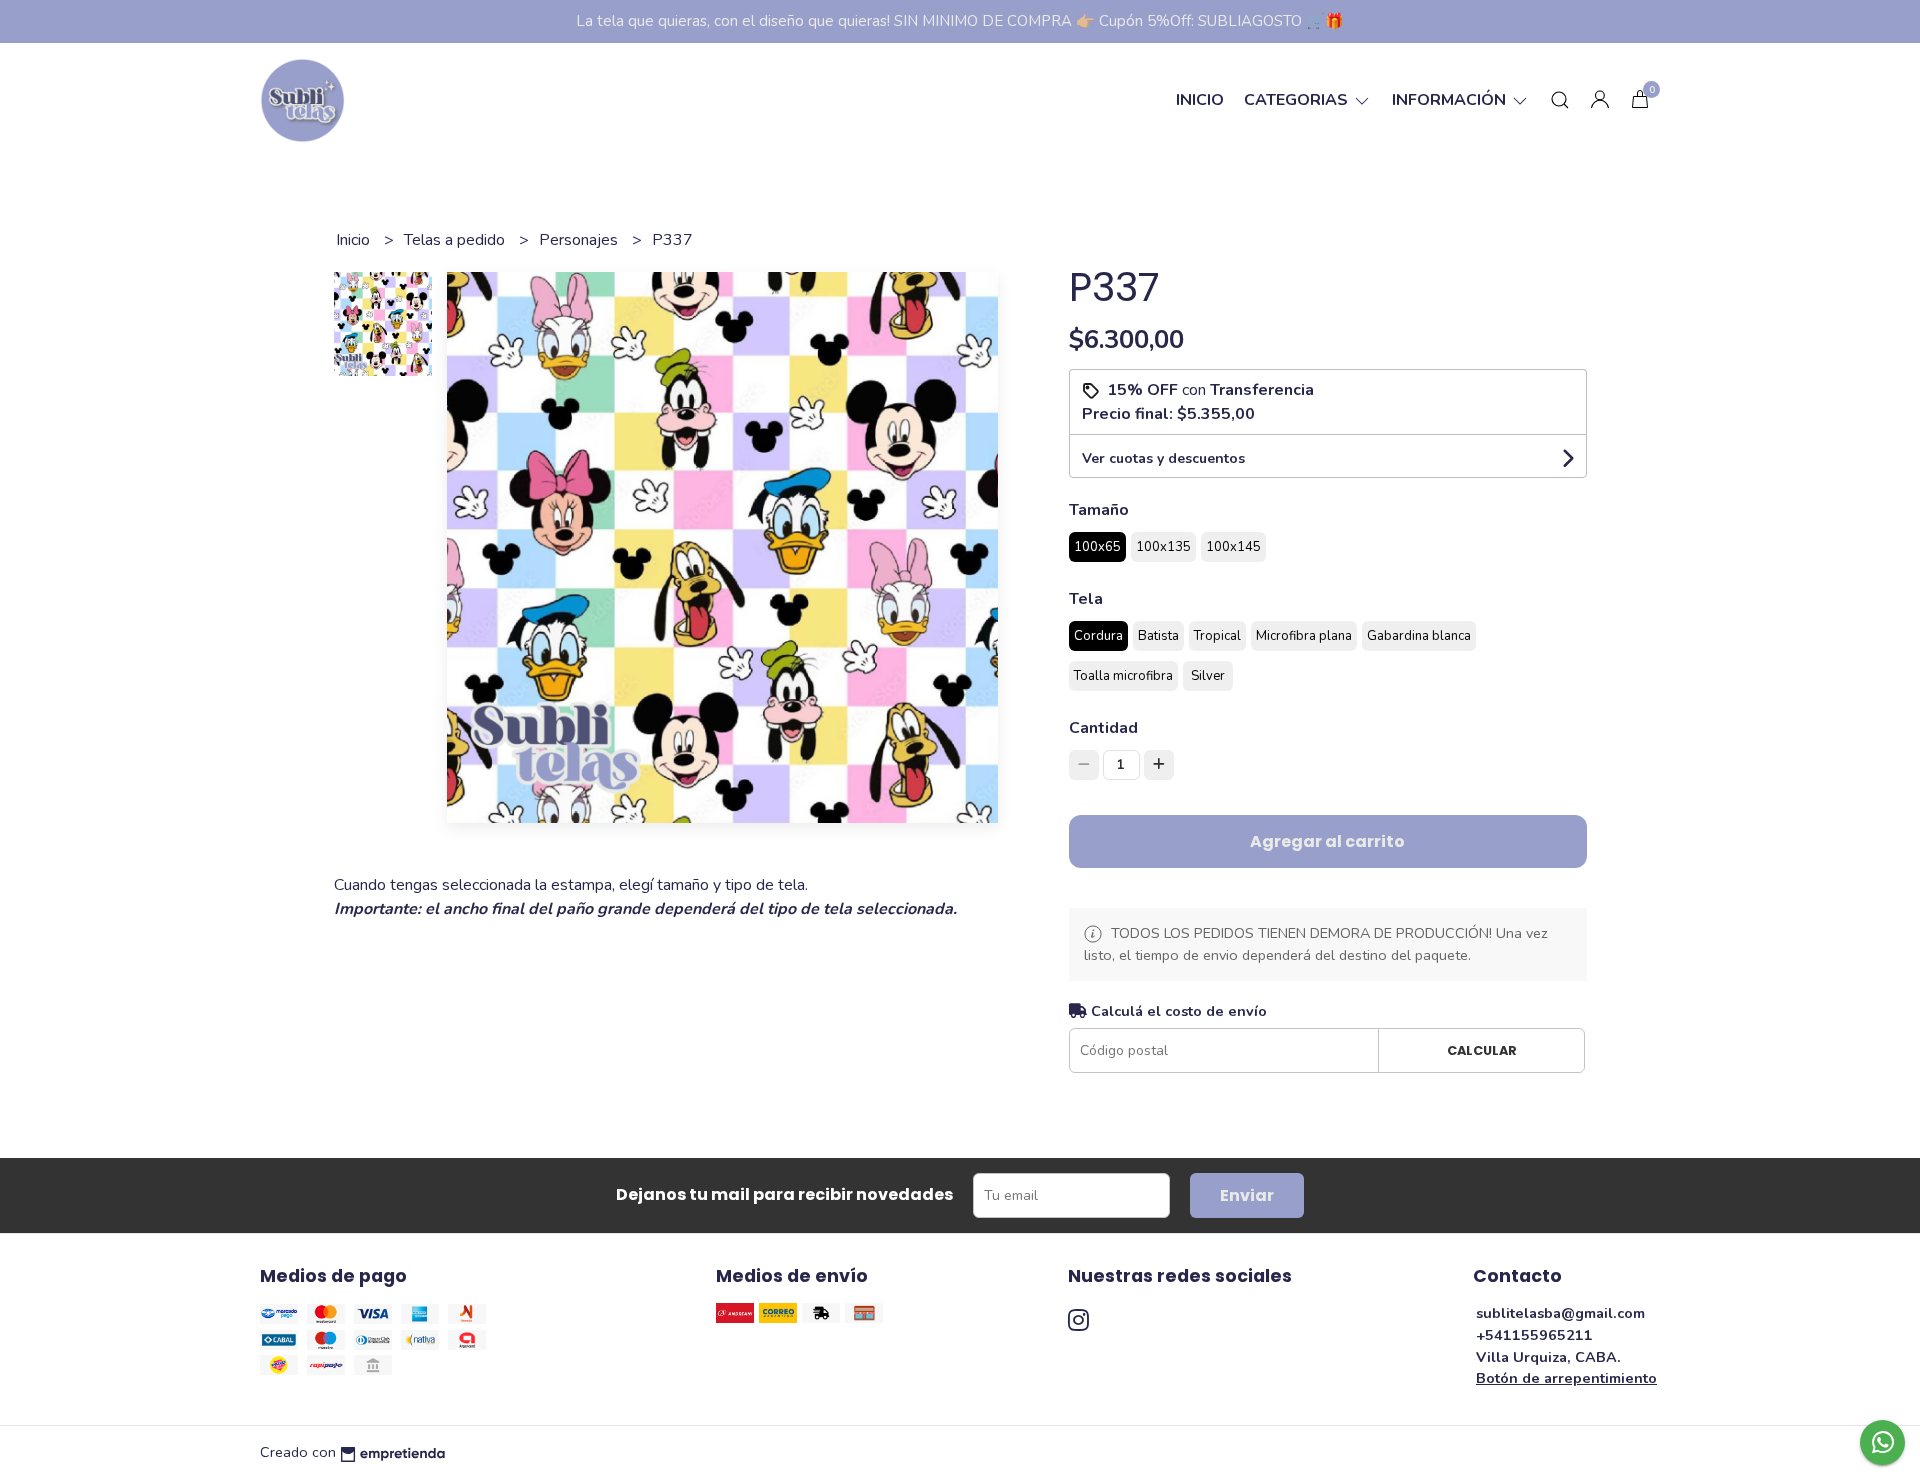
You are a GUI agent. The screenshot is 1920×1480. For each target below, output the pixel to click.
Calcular (1482, 1050)
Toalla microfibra (1123, 676)
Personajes (580, 240)
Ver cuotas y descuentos (1163, 458)
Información (1451, 100)
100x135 (1163, 547)
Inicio (1200, 100)
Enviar (1247, 1195)
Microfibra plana (1304, 636)
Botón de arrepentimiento (1566, 1378)
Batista (1158, 636)
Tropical (1217, 636)
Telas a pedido (456, 240)
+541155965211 (1534, 1335)
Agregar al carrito (1327, 841)
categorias (1298, 100)
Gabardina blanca (1419, 636)
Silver (1208, 676)
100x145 (1233, 547)
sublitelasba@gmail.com (1560, 1313)
